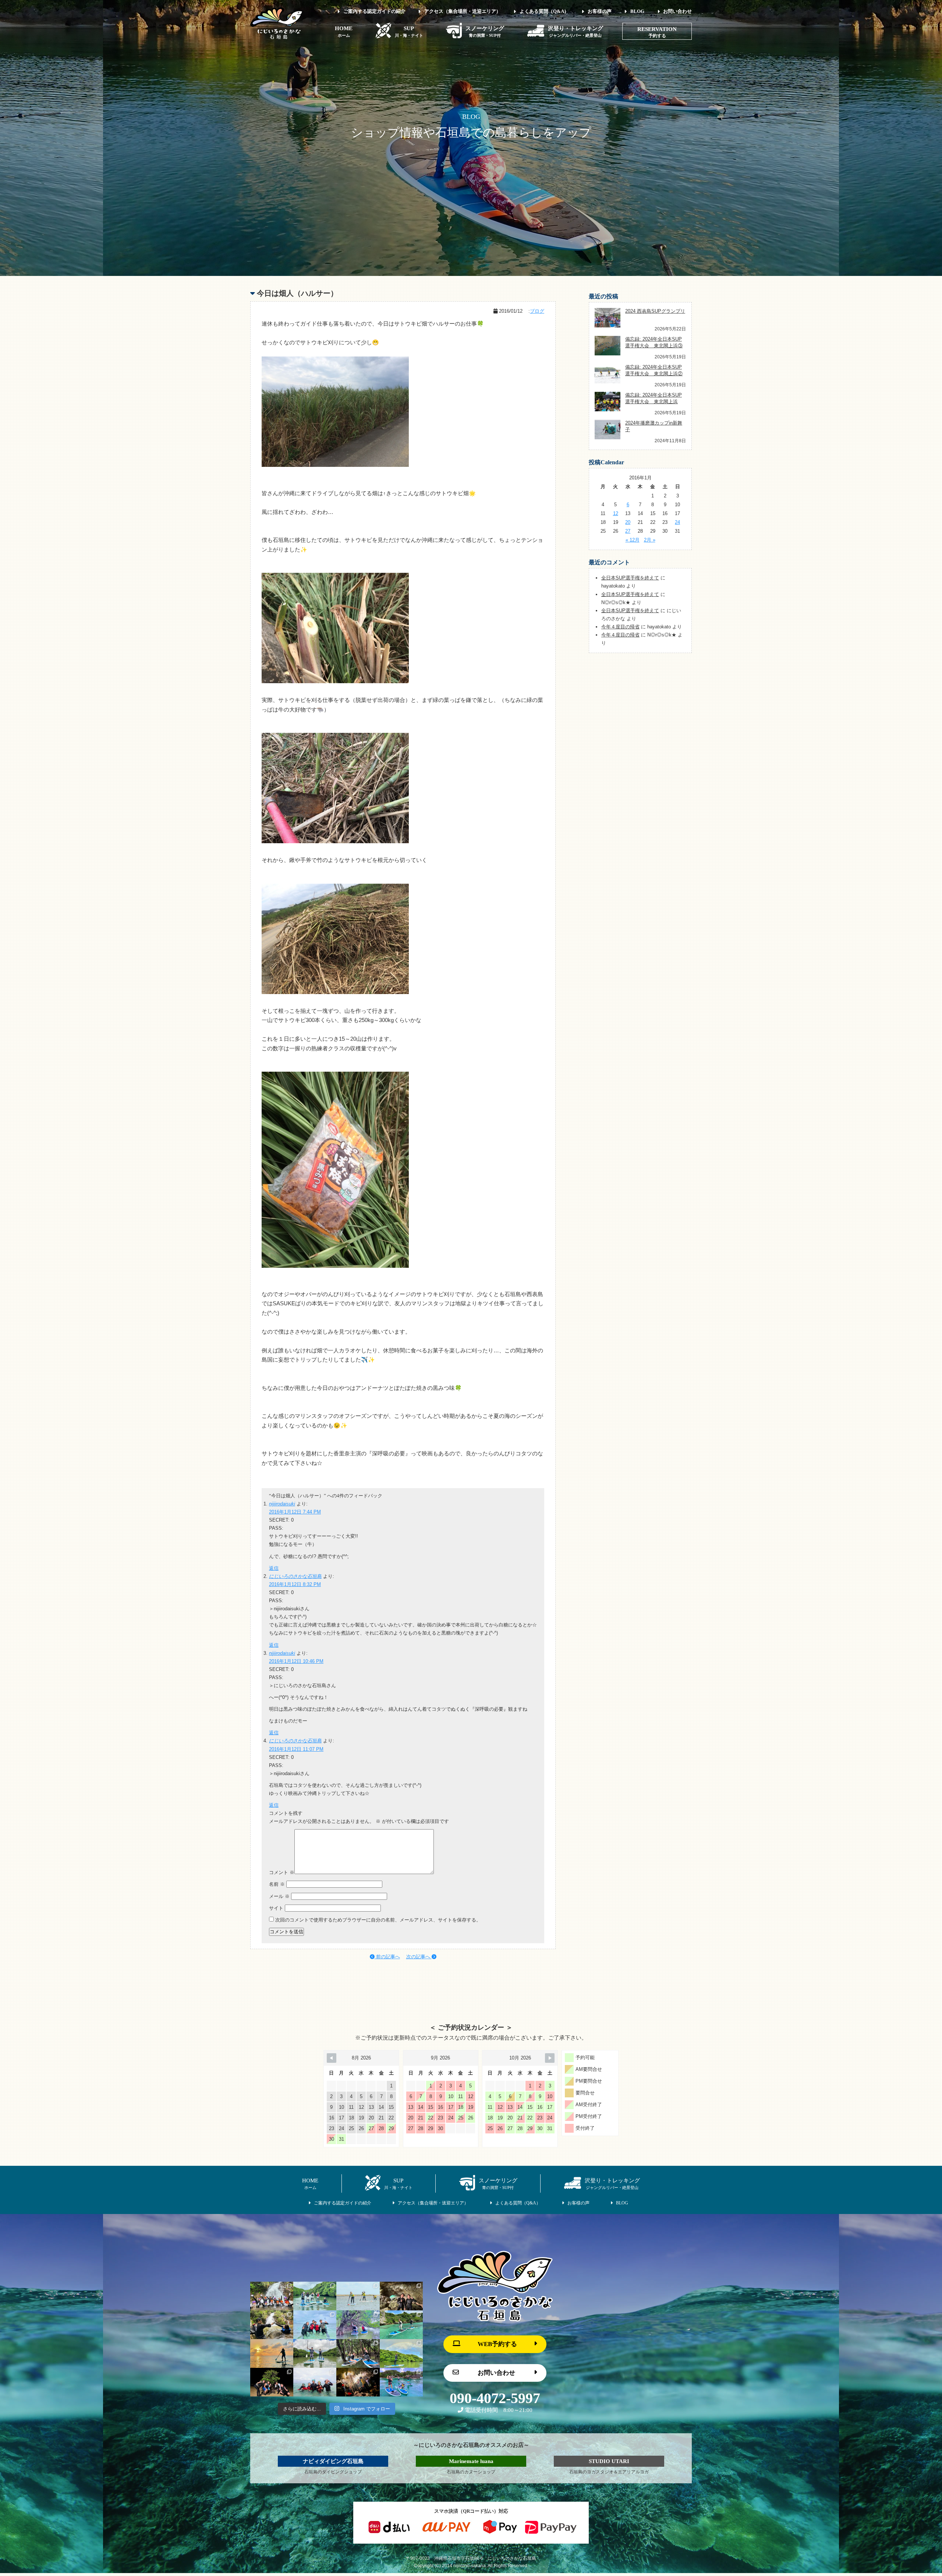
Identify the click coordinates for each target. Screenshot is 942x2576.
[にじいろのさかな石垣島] (495, 2319)
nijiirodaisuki (282, 1504)
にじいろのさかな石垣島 (295, 1576)
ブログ (537, 311)
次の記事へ (419, 1957)
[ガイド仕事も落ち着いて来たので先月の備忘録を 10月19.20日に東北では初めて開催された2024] (358, 2296)
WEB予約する (497, 2344)
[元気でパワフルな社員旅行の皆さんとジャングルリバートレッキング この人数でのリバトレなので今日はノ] (272, 2296)
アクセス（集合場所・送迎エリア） (463, 11)
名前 (277, 1884)
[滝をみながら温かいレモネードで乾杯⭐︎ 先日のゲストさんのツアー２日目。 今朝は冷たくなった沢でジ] (272, 2325)
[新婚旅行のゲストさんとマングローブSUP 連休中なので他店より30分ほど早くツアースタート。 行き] (315, 2353)
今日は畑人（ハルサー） (297, 293)
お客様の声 (600, 11)
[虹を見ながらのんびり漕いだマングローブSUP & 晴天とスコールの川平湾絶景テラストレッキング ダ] (401, 2353)
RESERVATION (657, 29)
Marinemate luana (471, 2461)
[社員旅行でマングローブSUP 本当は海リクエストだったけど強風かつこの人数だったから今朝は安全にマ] (315, 2296)
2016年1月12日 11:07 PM (296, 1749)
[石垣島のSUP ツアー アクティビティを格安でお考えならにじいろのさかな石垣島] (277, 37)
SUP (409, 31)
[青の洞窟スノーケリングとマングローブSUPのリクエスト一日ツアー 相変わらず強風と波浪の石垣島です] (315, 2325)
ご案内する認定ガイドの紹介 (374, 11)
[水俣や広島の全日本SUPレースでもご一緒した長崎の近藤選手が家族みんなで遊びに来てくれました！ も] (401, 2382)
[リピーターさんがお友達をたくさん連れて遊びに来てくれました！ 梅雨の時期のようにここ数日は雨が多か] (315, 2382)
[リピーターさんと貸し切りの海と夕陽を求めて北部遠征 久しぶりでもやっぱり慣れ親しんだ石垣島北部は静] (272, 2353)
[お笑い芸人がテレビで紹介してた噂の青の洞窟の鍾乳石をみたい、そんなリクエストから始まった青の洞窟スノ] (401, 2296)
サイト (276, 1908)
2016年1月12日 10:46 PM (296, 1661)
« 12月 (633, 540)
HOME (344, 31)
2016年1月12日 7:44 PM (295, 1512)
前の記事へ (387, 1957)
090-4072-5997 (495, 2398)
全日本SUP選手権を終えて (630, 578)
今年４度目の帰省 (620, 627)
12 (616, 513)
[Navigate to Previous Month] (332, 2058)
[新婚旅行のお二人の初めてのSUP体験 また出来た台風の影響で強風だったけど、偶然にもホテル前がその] (401, 2325)
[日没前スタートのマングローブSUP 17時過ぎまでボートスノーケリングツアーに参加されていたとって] (272, 2382)
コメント (282, 1872)
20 (628, 522)
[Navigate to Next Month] (550, 2058)
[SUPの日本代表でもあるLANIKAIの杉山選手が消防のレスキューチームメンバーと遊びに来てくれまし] (358, 2382)
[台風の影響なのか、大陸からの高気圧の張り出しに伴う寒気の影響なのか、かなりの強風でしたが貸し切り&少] (358, 2325)
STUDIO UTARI (609, 2461)
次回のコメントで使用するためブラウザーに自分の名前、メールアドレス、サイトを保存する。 (378, 1920)
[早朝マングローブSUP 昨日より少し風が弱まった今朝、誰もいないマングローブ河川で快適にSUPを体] (358, 2353)
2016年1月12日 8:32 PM (295, 1584)
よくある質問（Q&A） (544, 11)
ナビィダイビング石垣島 (333, 2461)
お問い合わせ (677, 11)
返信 (274, 1568)
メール (279, 1896)
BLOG (637, 11)
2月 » (650, 540)
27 (628, 531)
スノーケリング (485, 31)
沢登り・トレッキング (576, 31)
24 (677, 522)
